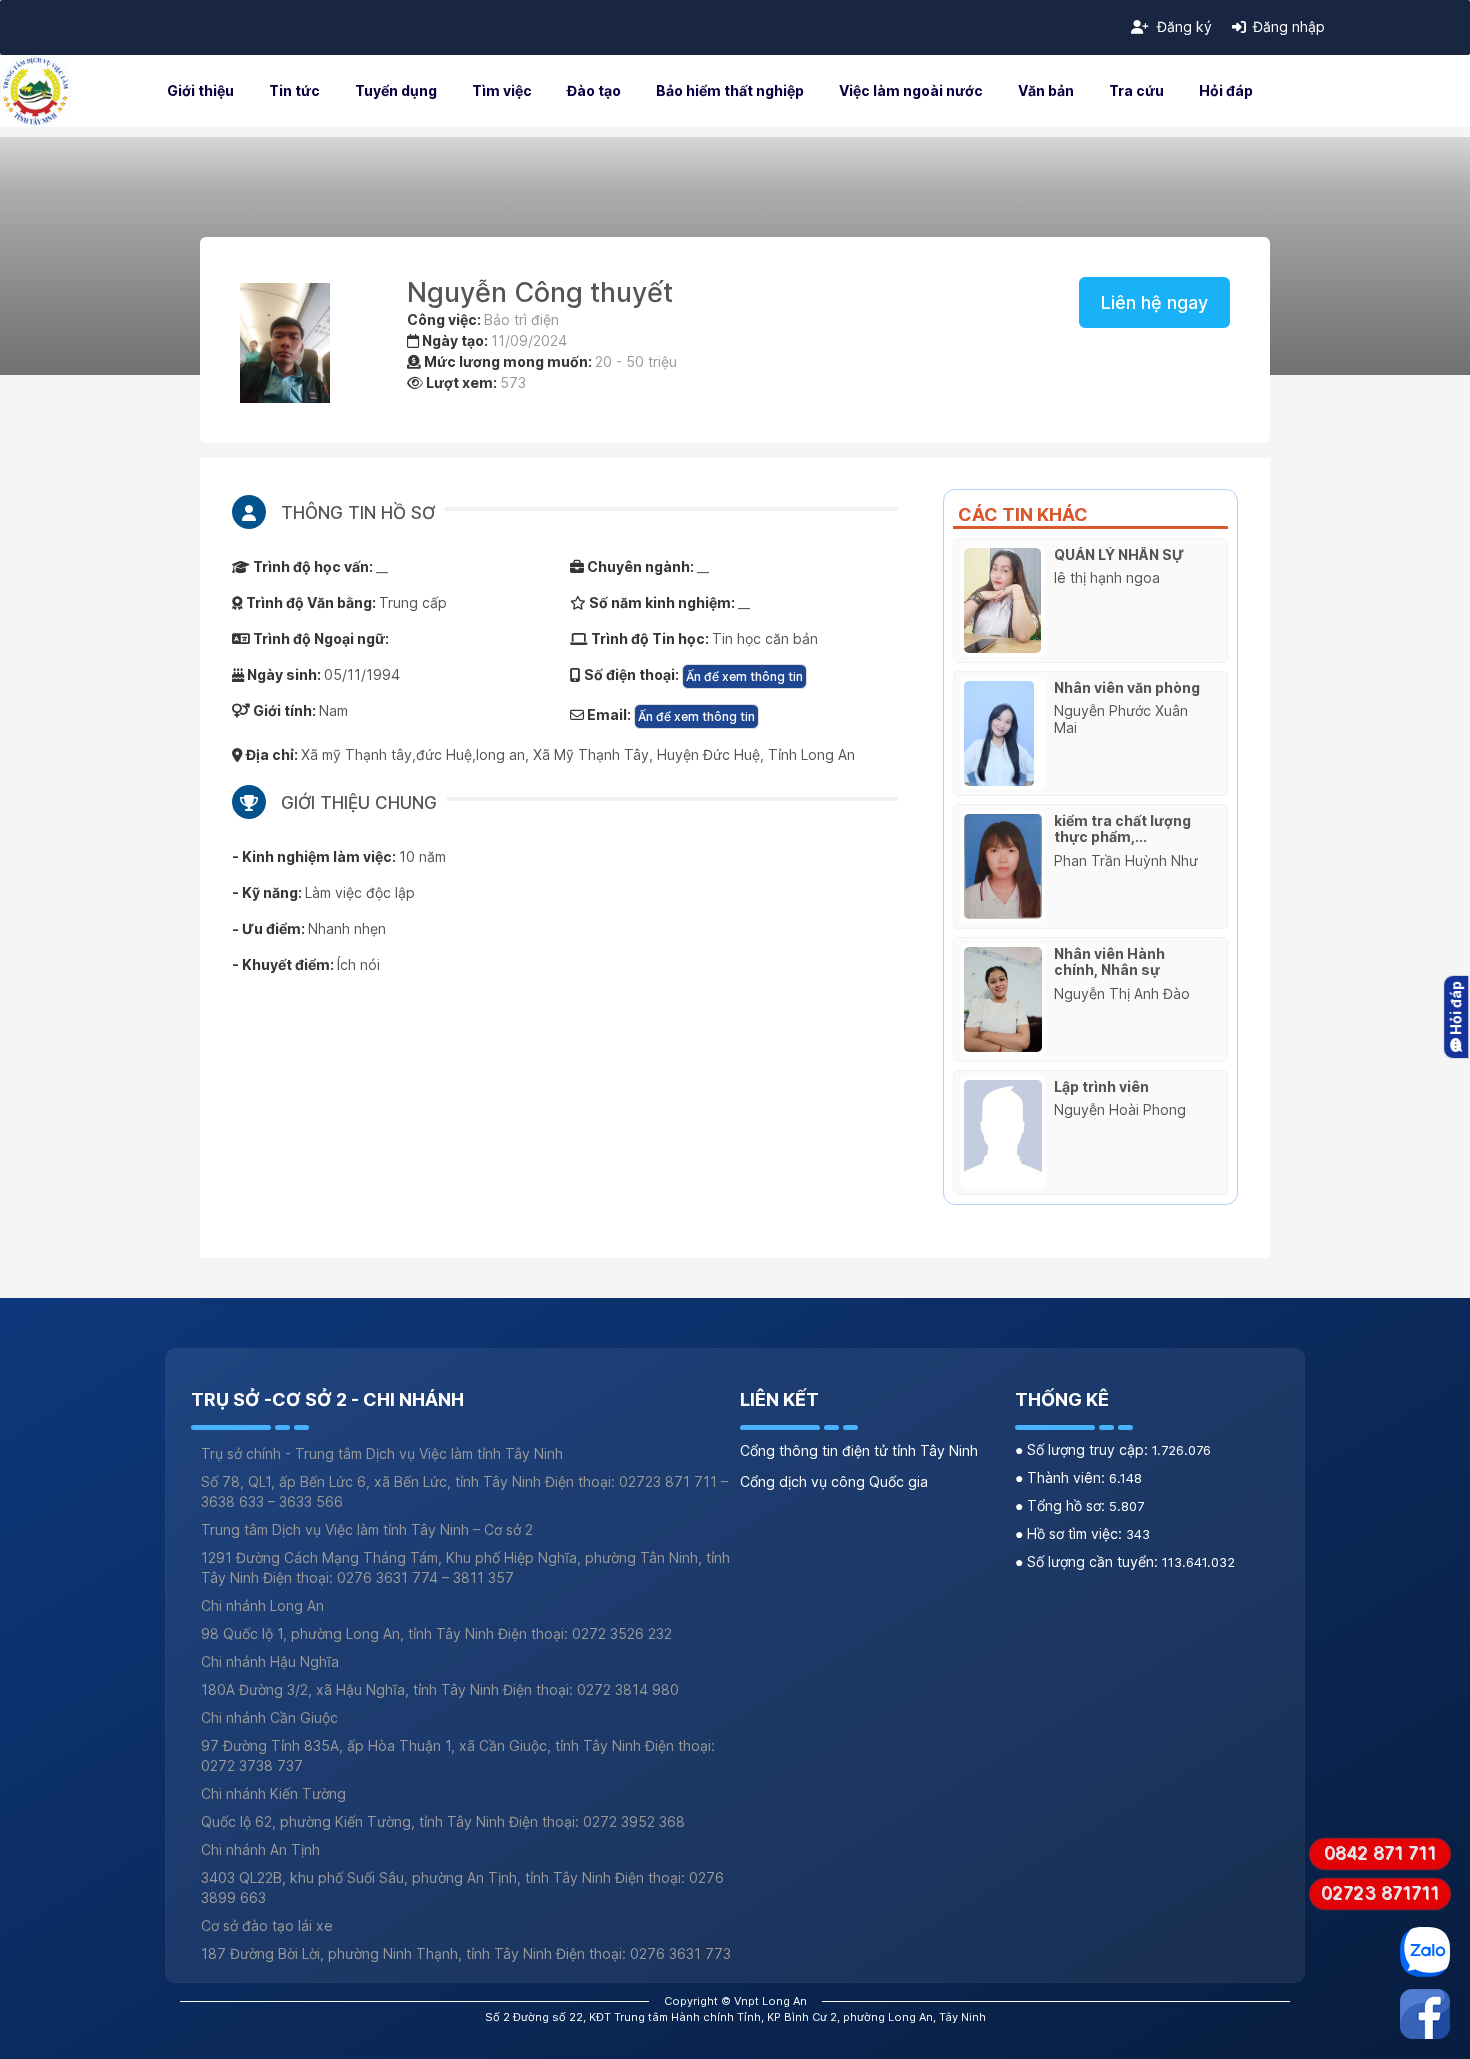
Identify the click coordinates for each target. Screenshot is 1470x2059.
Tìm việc (502, 90)
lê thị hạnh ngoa (1107, 577)
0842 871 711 (1380, 1852)
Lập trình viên (1101, 1086)
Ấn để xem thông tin (744, 676)
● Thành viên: (1062, 1477)
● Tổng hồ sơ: (1062, 1505)
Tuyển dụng (396, 90)
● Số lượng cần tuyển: (1088, 1561)
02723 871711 (1380, 1892)
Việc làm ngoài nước (911, 90)
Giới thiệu (200, 90)
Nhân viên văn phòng (1127, 687)
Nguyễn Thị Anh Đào (1122, 993)
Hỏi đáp (1226, 90)
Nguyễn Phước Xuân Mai (1121, 719)
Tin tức (294, 90)
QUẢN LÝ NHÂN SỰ (1119, 554)
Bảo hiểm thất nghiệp (730, 90)
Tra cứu (1136, 90)
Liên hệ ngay (1154, 302)
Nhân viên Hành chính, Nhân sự (1109, 962)
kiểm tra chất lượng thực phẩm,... (1122, 829)
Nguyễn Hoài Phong (1120, 1109)
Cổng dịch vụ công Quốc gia (834, 1481)
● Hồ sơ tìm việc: (1070, 1533)
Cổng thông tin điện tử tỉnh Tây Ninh (859, 1450)
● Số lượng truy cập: (1083, 1449)
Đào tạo (594, 90)
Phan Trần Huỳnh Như (1126, 860)
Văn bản (1046, 90)
